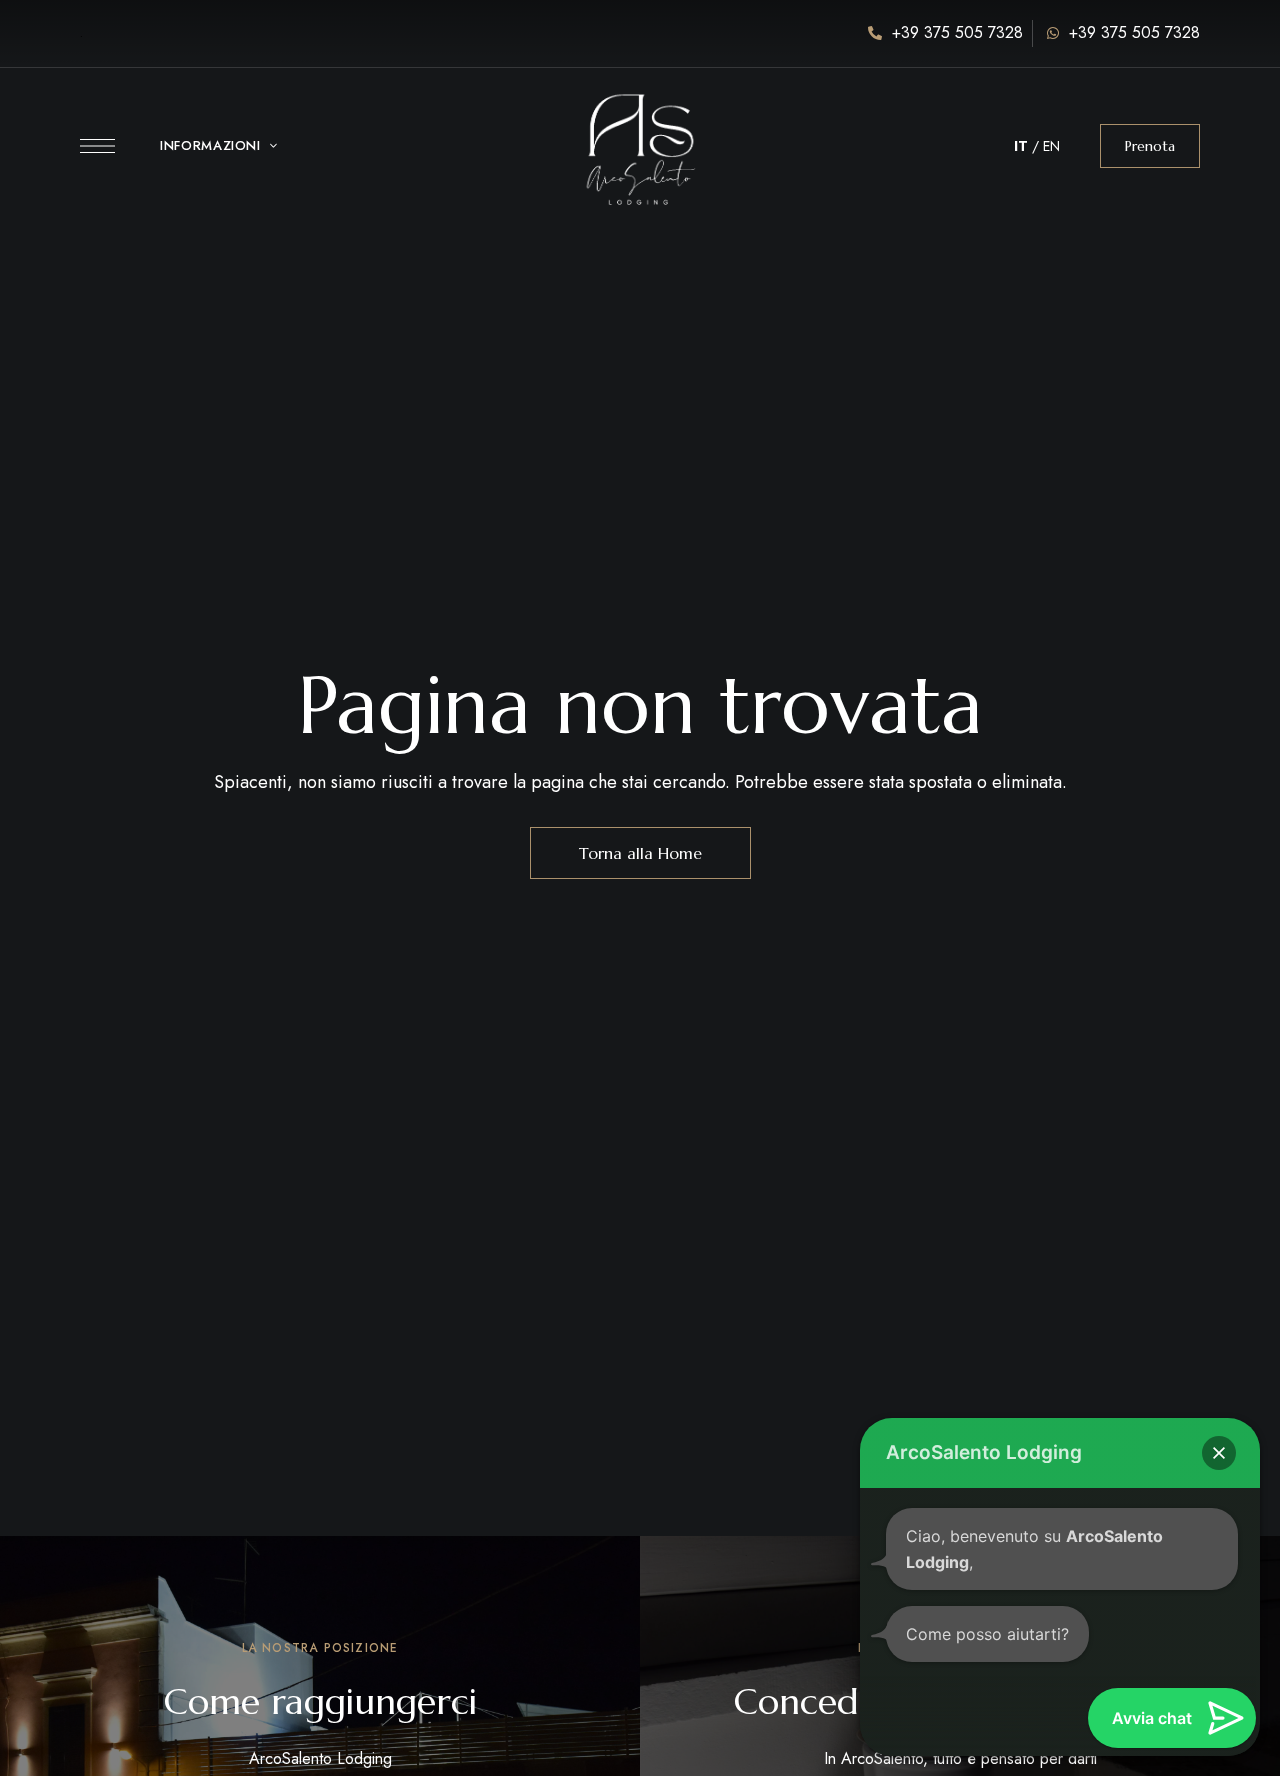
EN (1051, 146)
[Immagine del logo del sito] (640, 135)
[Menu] (97, 146)
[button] (1150, 146)
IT (1021, 146)
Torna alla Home (640, 853)
